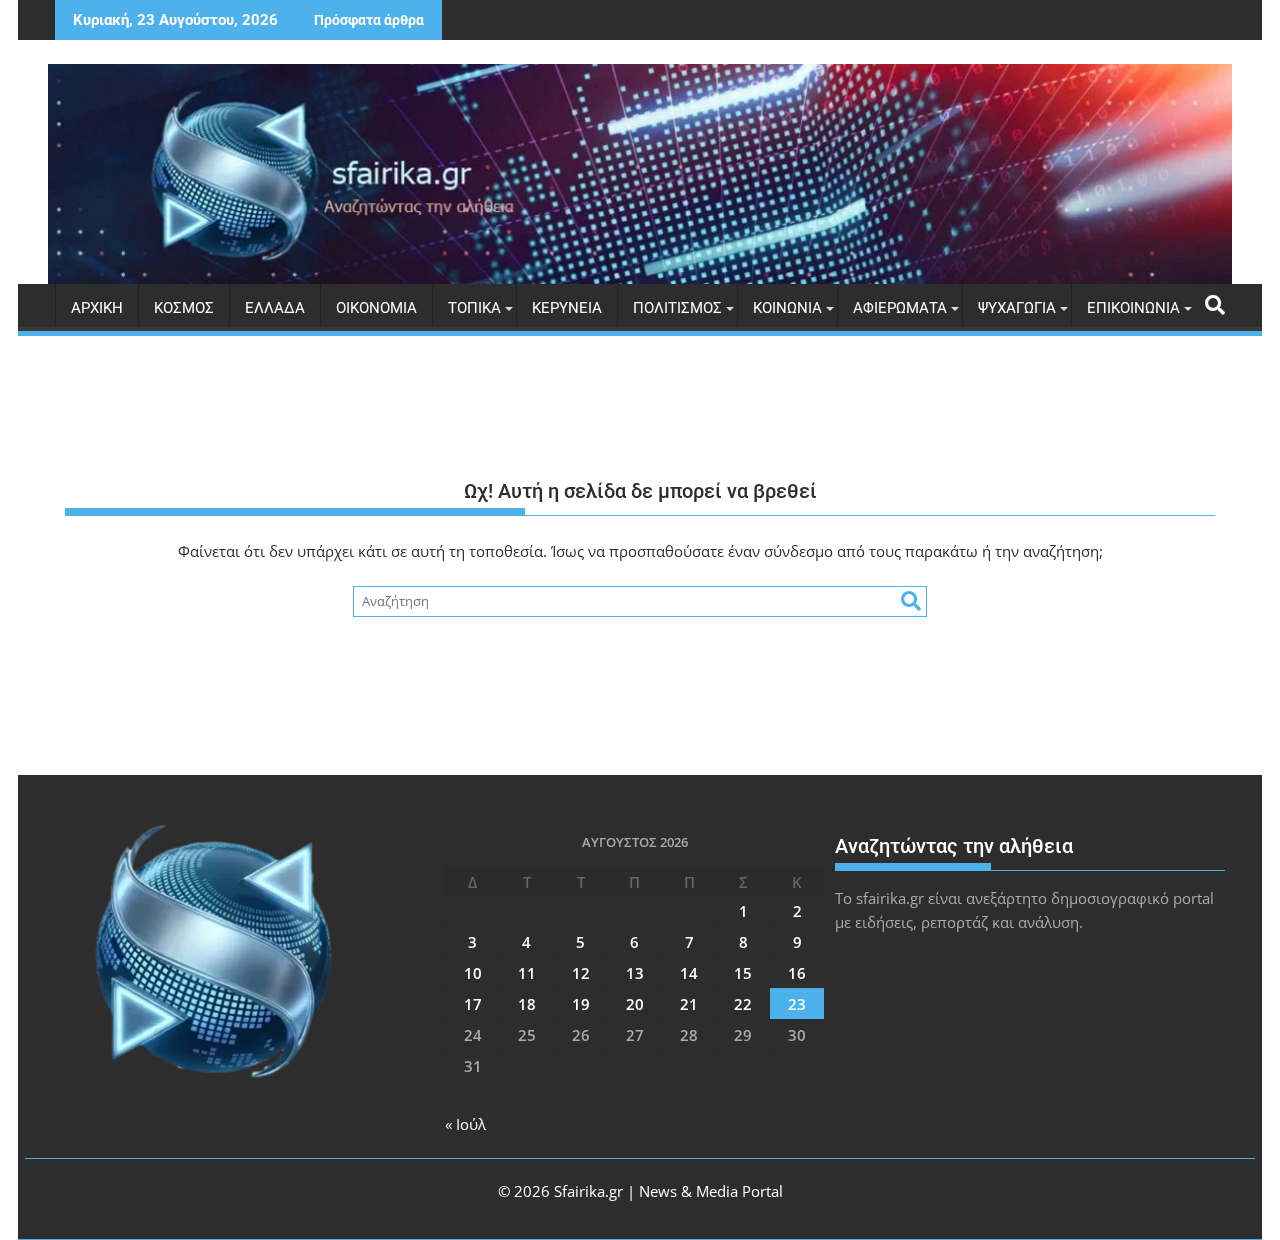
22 (743, 1004)
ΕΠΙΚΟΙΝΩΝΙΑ (1133, 308)
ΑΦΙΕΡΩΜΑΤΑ (900, 308)
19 (581, 1004)
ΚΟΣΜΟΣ (184, 308)
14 (689, 973)
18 (527, 1004)
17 (473, 1004)
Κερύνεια (567, 308)
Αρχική (97, 308)
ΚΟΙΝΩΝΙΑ (787, 308)
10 (473, 973)
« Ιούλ (465, 1124)
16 (797, 973)
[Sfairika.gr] (640, 174)
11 (527, 973)
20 (635, 1004)
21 (689, 1004)
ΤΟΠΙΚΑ (474, 308)
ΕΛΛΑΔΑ (275, 308)
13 (635, 973)
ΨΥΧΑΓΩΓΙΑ (1017, 308)
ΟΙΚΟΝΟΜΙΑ (376, 308)
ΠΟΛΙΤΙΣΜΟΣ (677, 308)
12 (581, 973)
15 (743, 973)
